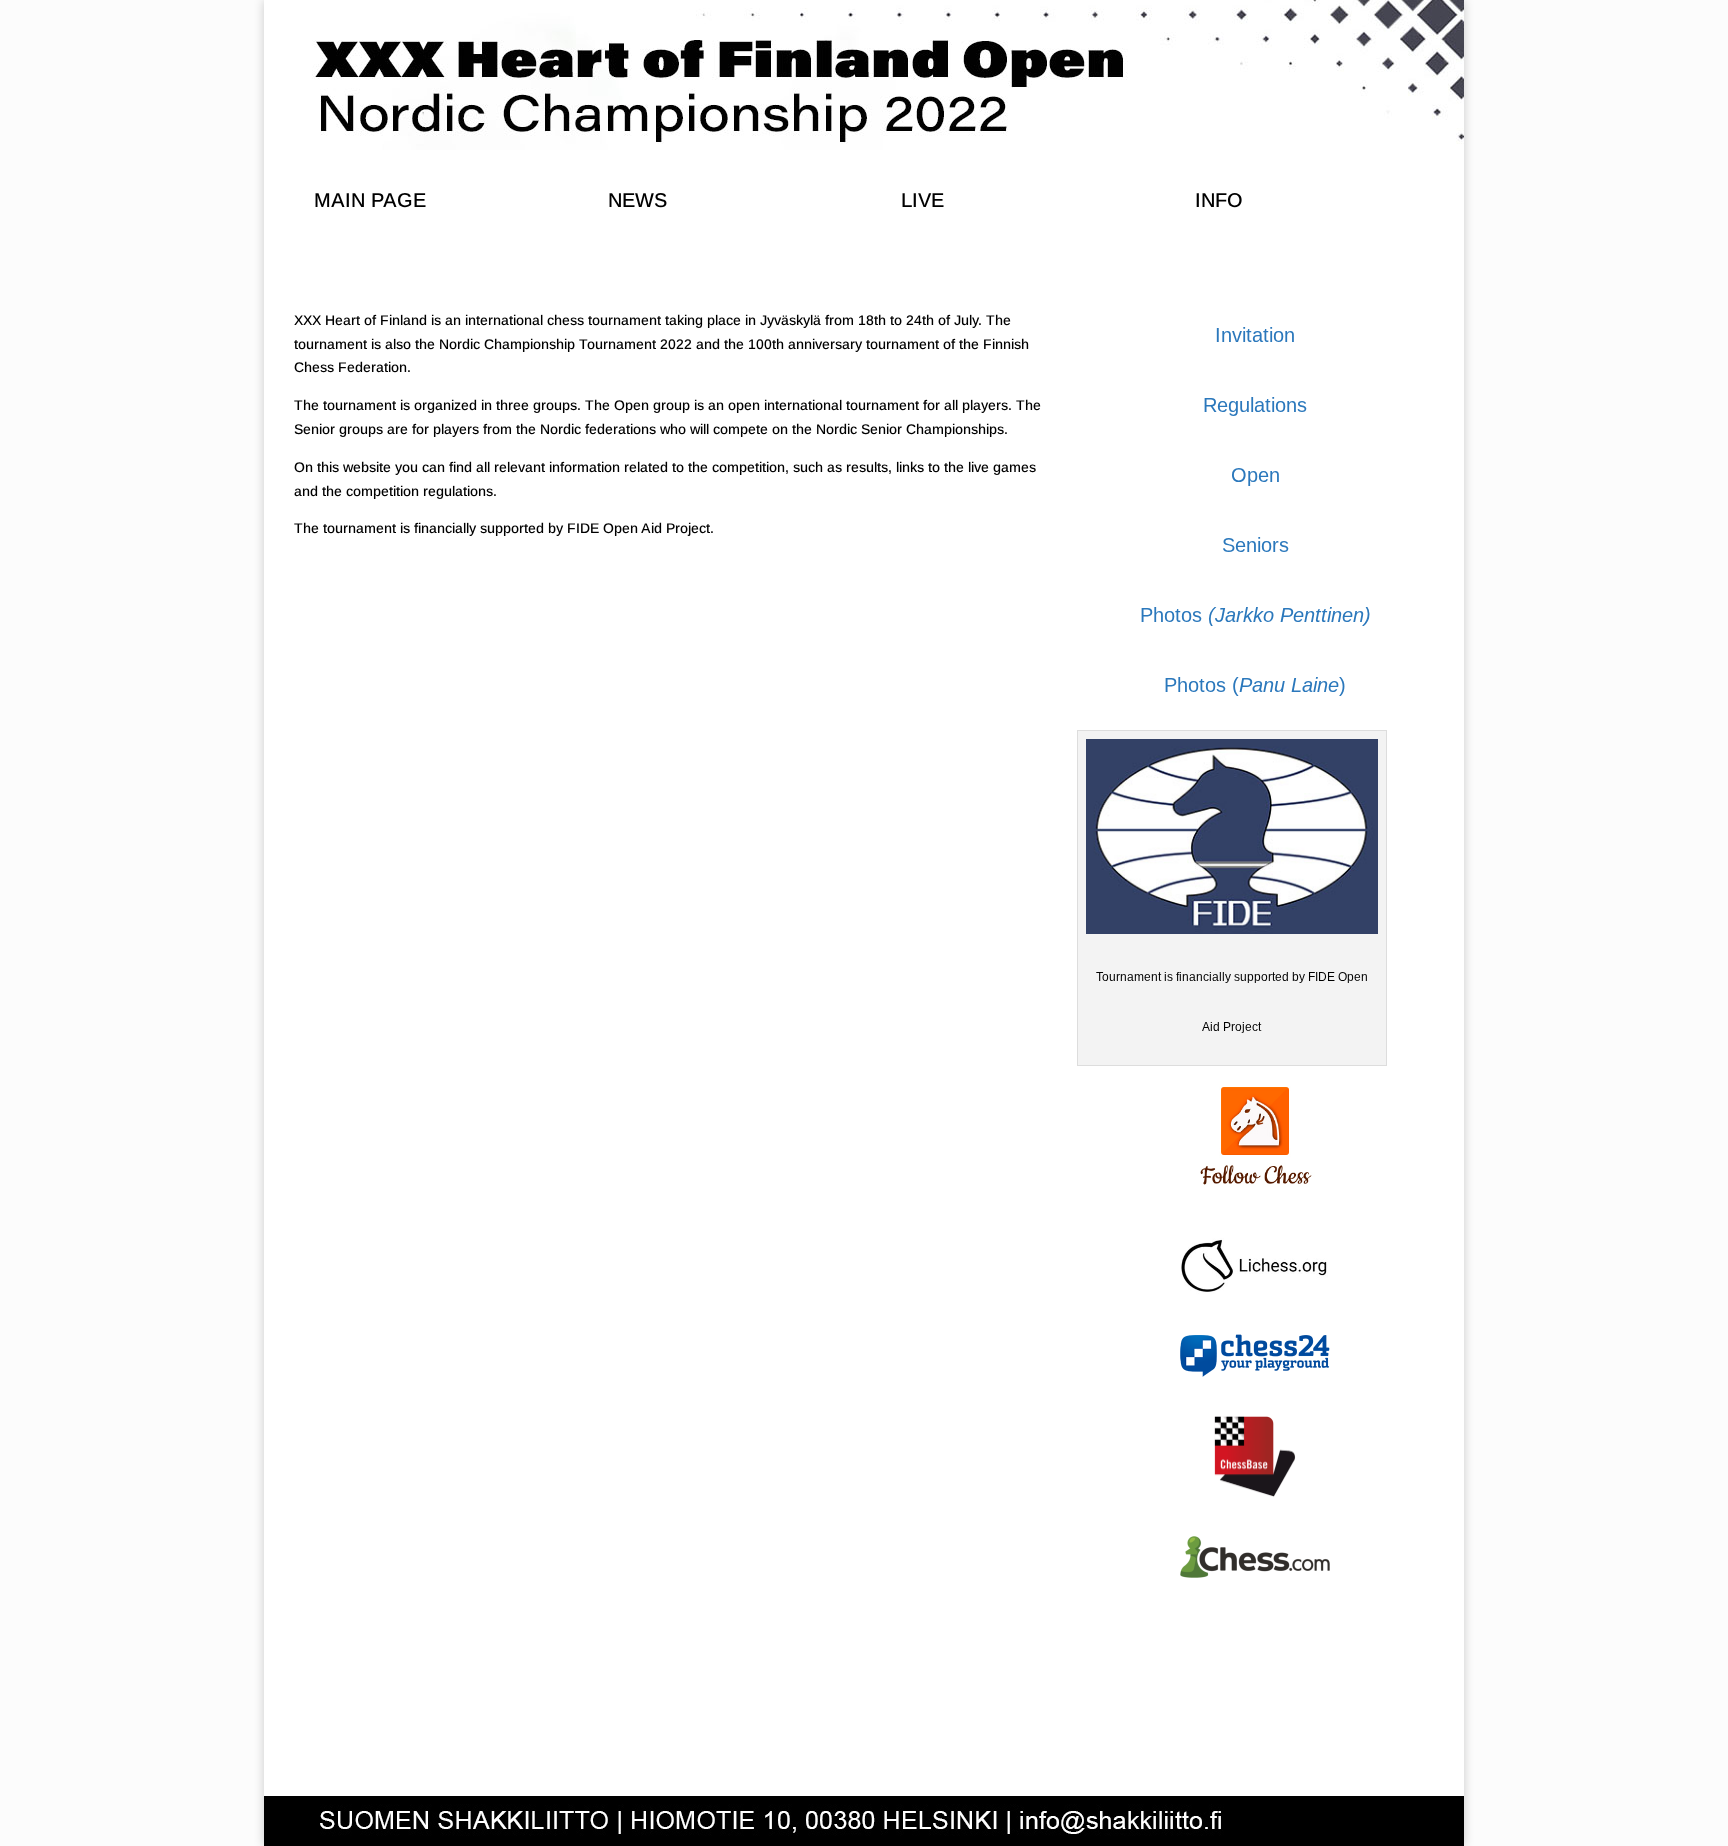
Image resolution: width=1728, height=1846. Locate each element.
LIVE (922, 200)
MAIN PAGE (370, 200)
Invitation (1255, 335)
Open (1255, 475)
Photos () (1255, 685)
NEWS (637, 200)
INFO (1219, 200)
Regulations (1255, 405)
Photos (1255, 615)
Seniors (1255, 545)
